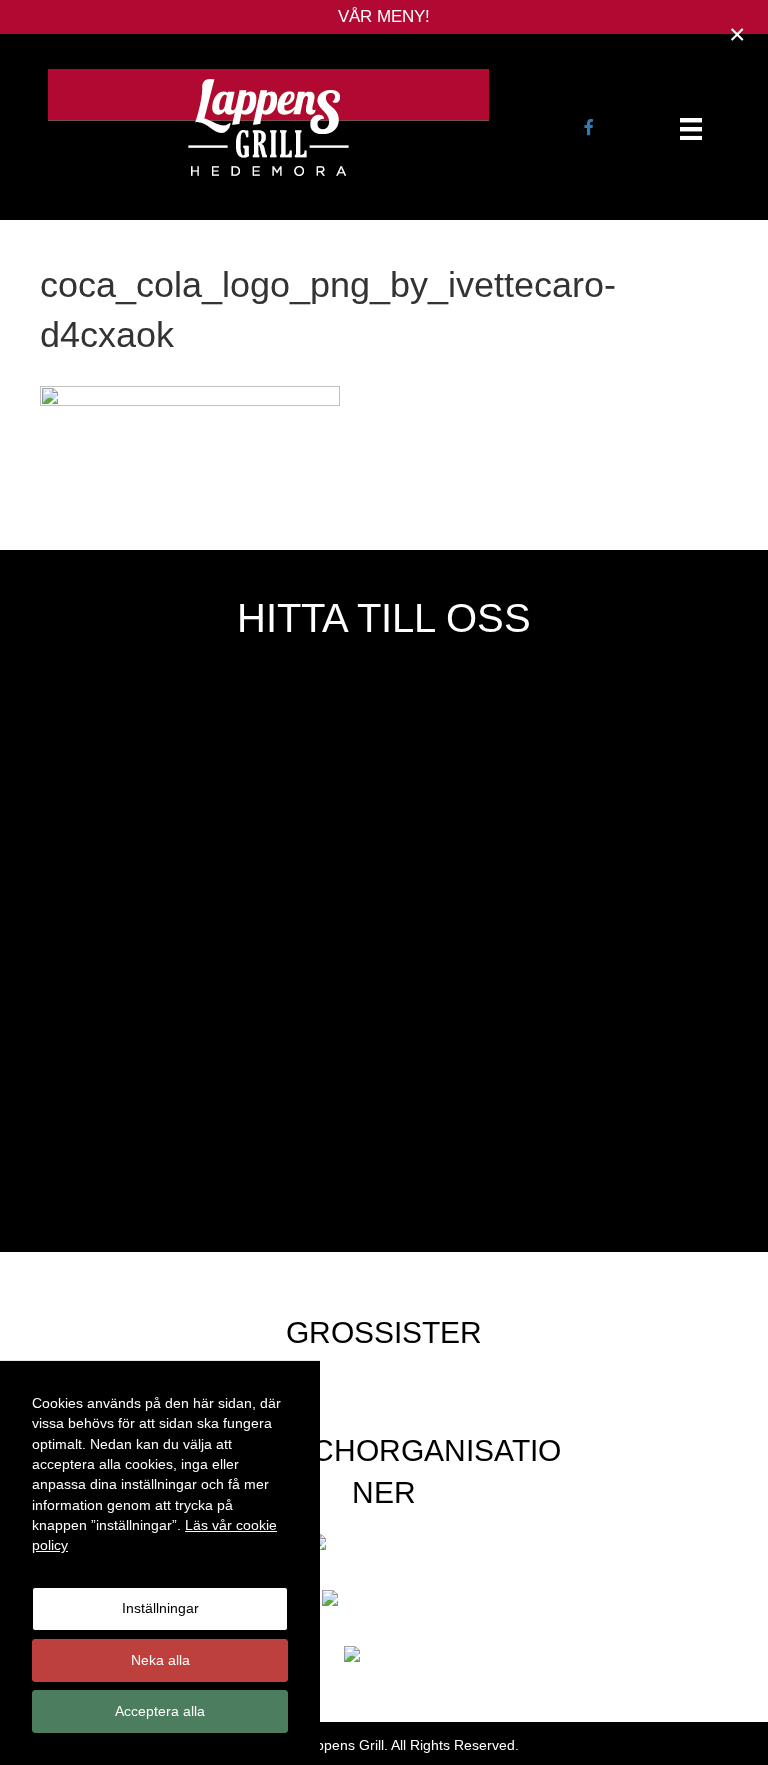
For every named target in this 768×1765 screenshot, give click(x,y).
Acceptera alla (160, 1711)
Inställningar (160, 1608)
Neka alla (160, 1660)
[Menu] (691, 129)
